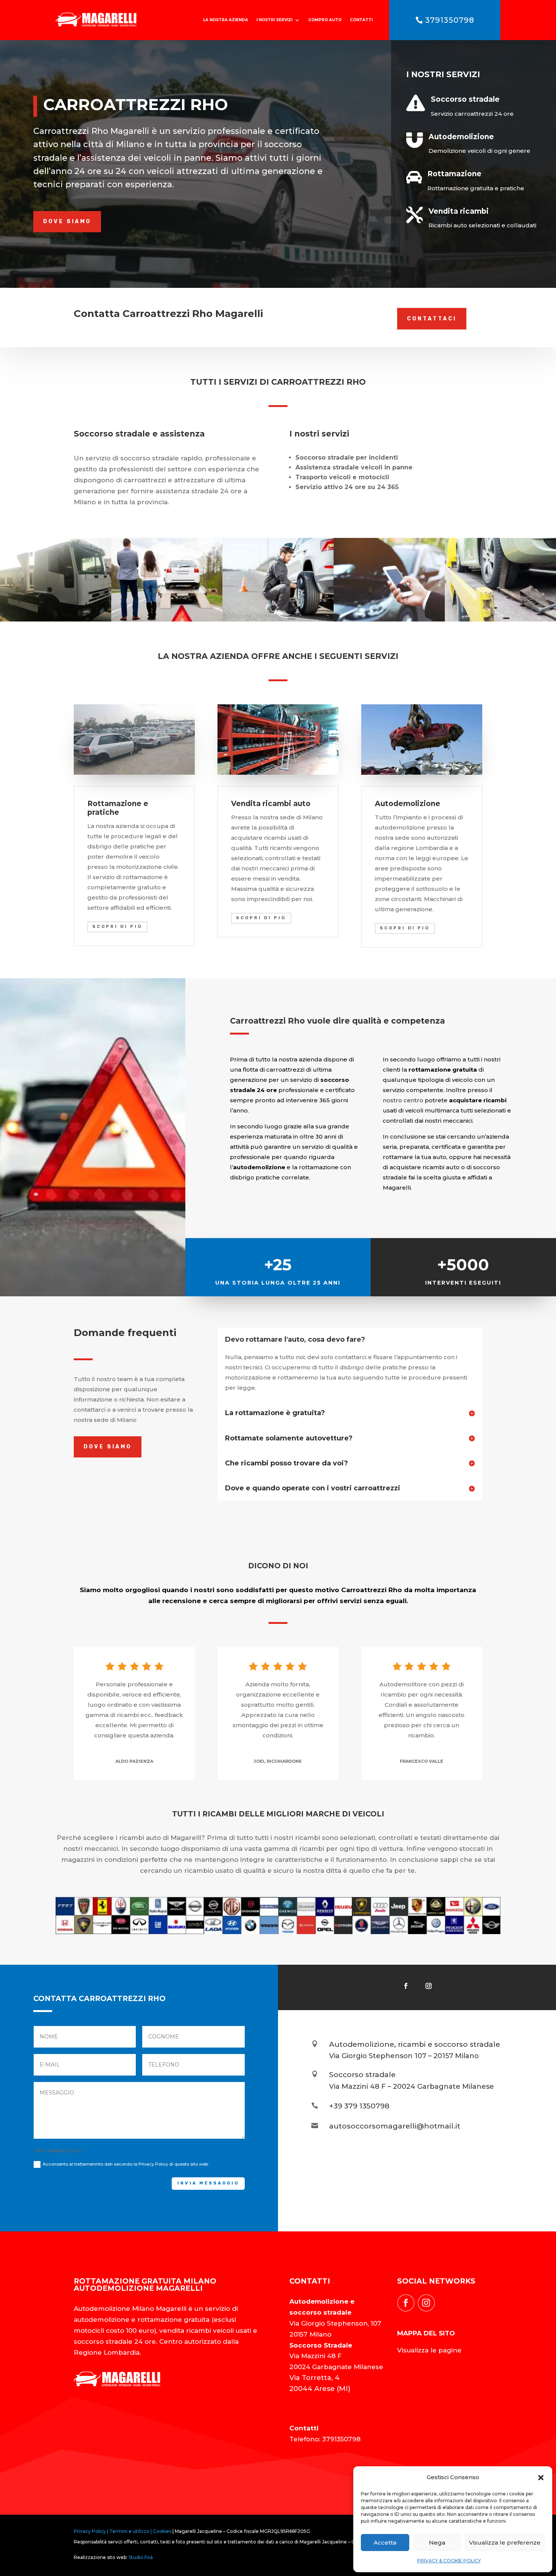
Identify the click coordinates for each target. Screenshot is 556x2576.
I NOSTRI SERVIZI (274, 20)
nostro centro (403, 1100)
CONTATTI (361, 20)
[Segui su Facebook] (406, 1986)
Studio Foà (141, 2557)
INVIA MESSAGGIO (208, 2183)
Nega (437, 2543)
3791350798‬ (450, 20)
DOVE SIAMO (67, 221)
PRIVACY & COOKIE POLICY (449, 2561)
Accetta (385, 2543)
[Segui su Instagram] (429, 1986)
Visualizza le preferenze (505, 2543)
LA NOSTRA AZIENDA (226, 20)
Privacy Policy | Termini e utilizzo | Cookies (123, 2531)
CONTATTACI (432, 319)
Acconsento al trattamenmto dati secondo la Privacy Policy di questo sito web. (126, 2164)
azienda (498, 1137)
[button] (541, 2478)
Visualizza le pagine (429, 2350)
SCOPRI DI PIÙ (117, 927)
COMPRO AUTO (325, 20)
